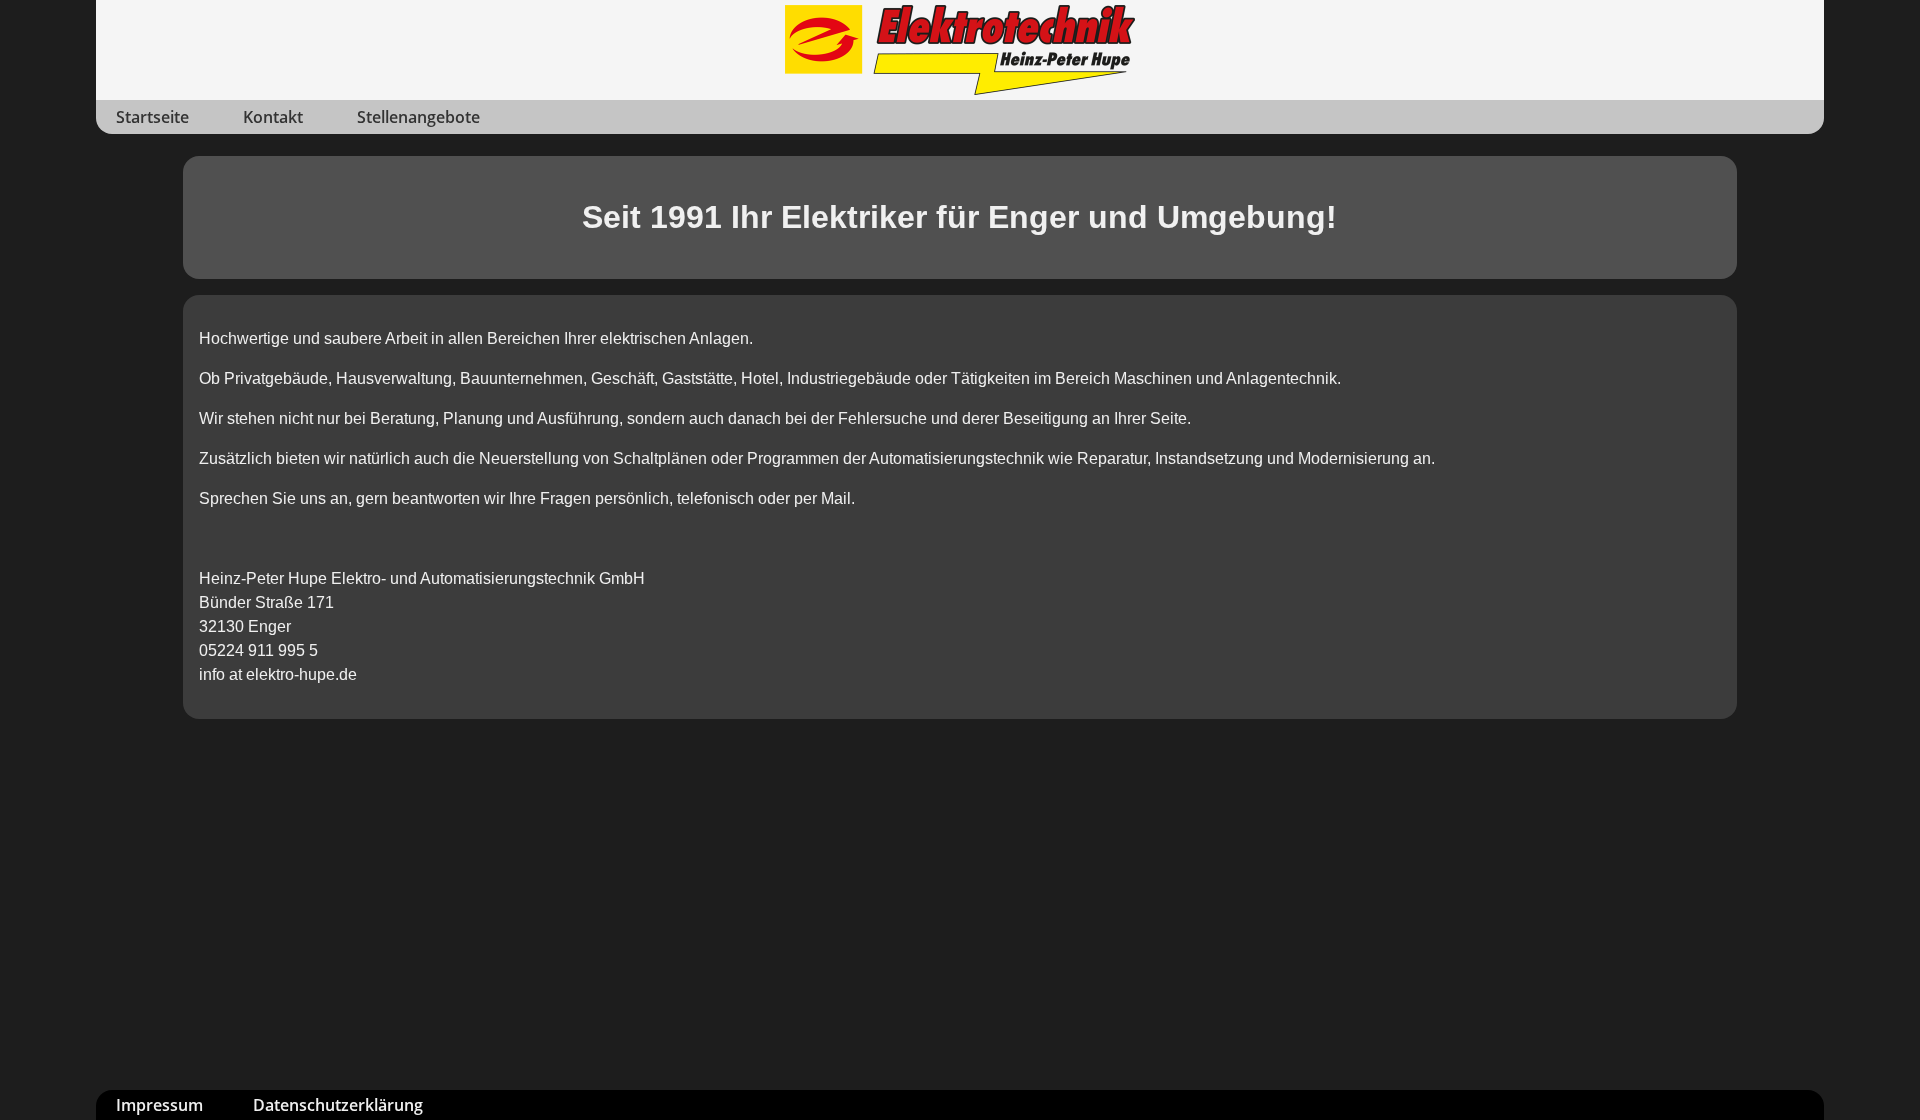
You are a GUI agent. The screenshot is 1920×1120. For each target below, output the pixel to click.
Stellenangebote (418, 117)
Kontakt (273, 117)
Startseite (152, 117)
